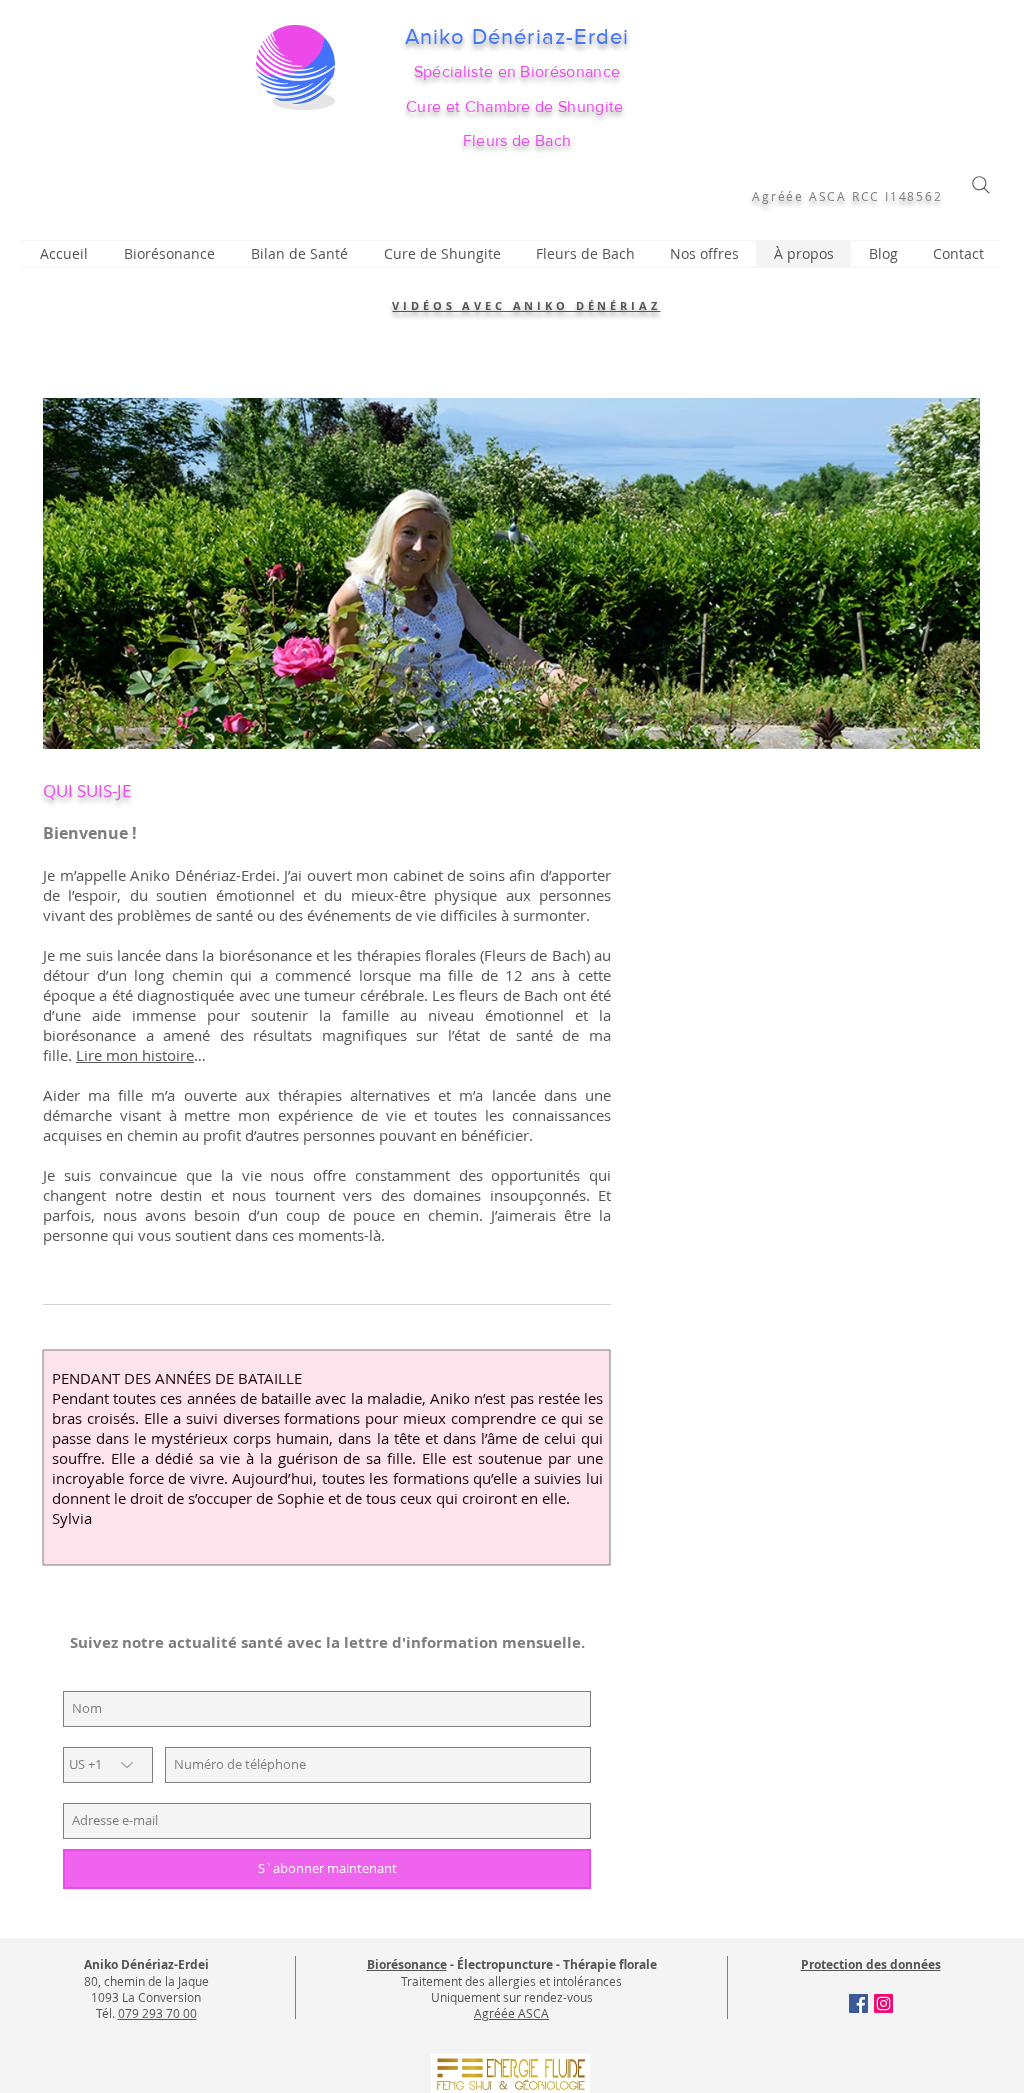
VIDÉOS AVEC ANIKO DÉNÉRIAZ (526, 305)
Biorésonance (407, 1964)
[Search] (981, 185)
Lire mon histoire (135, 1055)
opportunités (535, 1175)
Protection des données (871, 1964)
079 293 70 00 (157, 2013)
